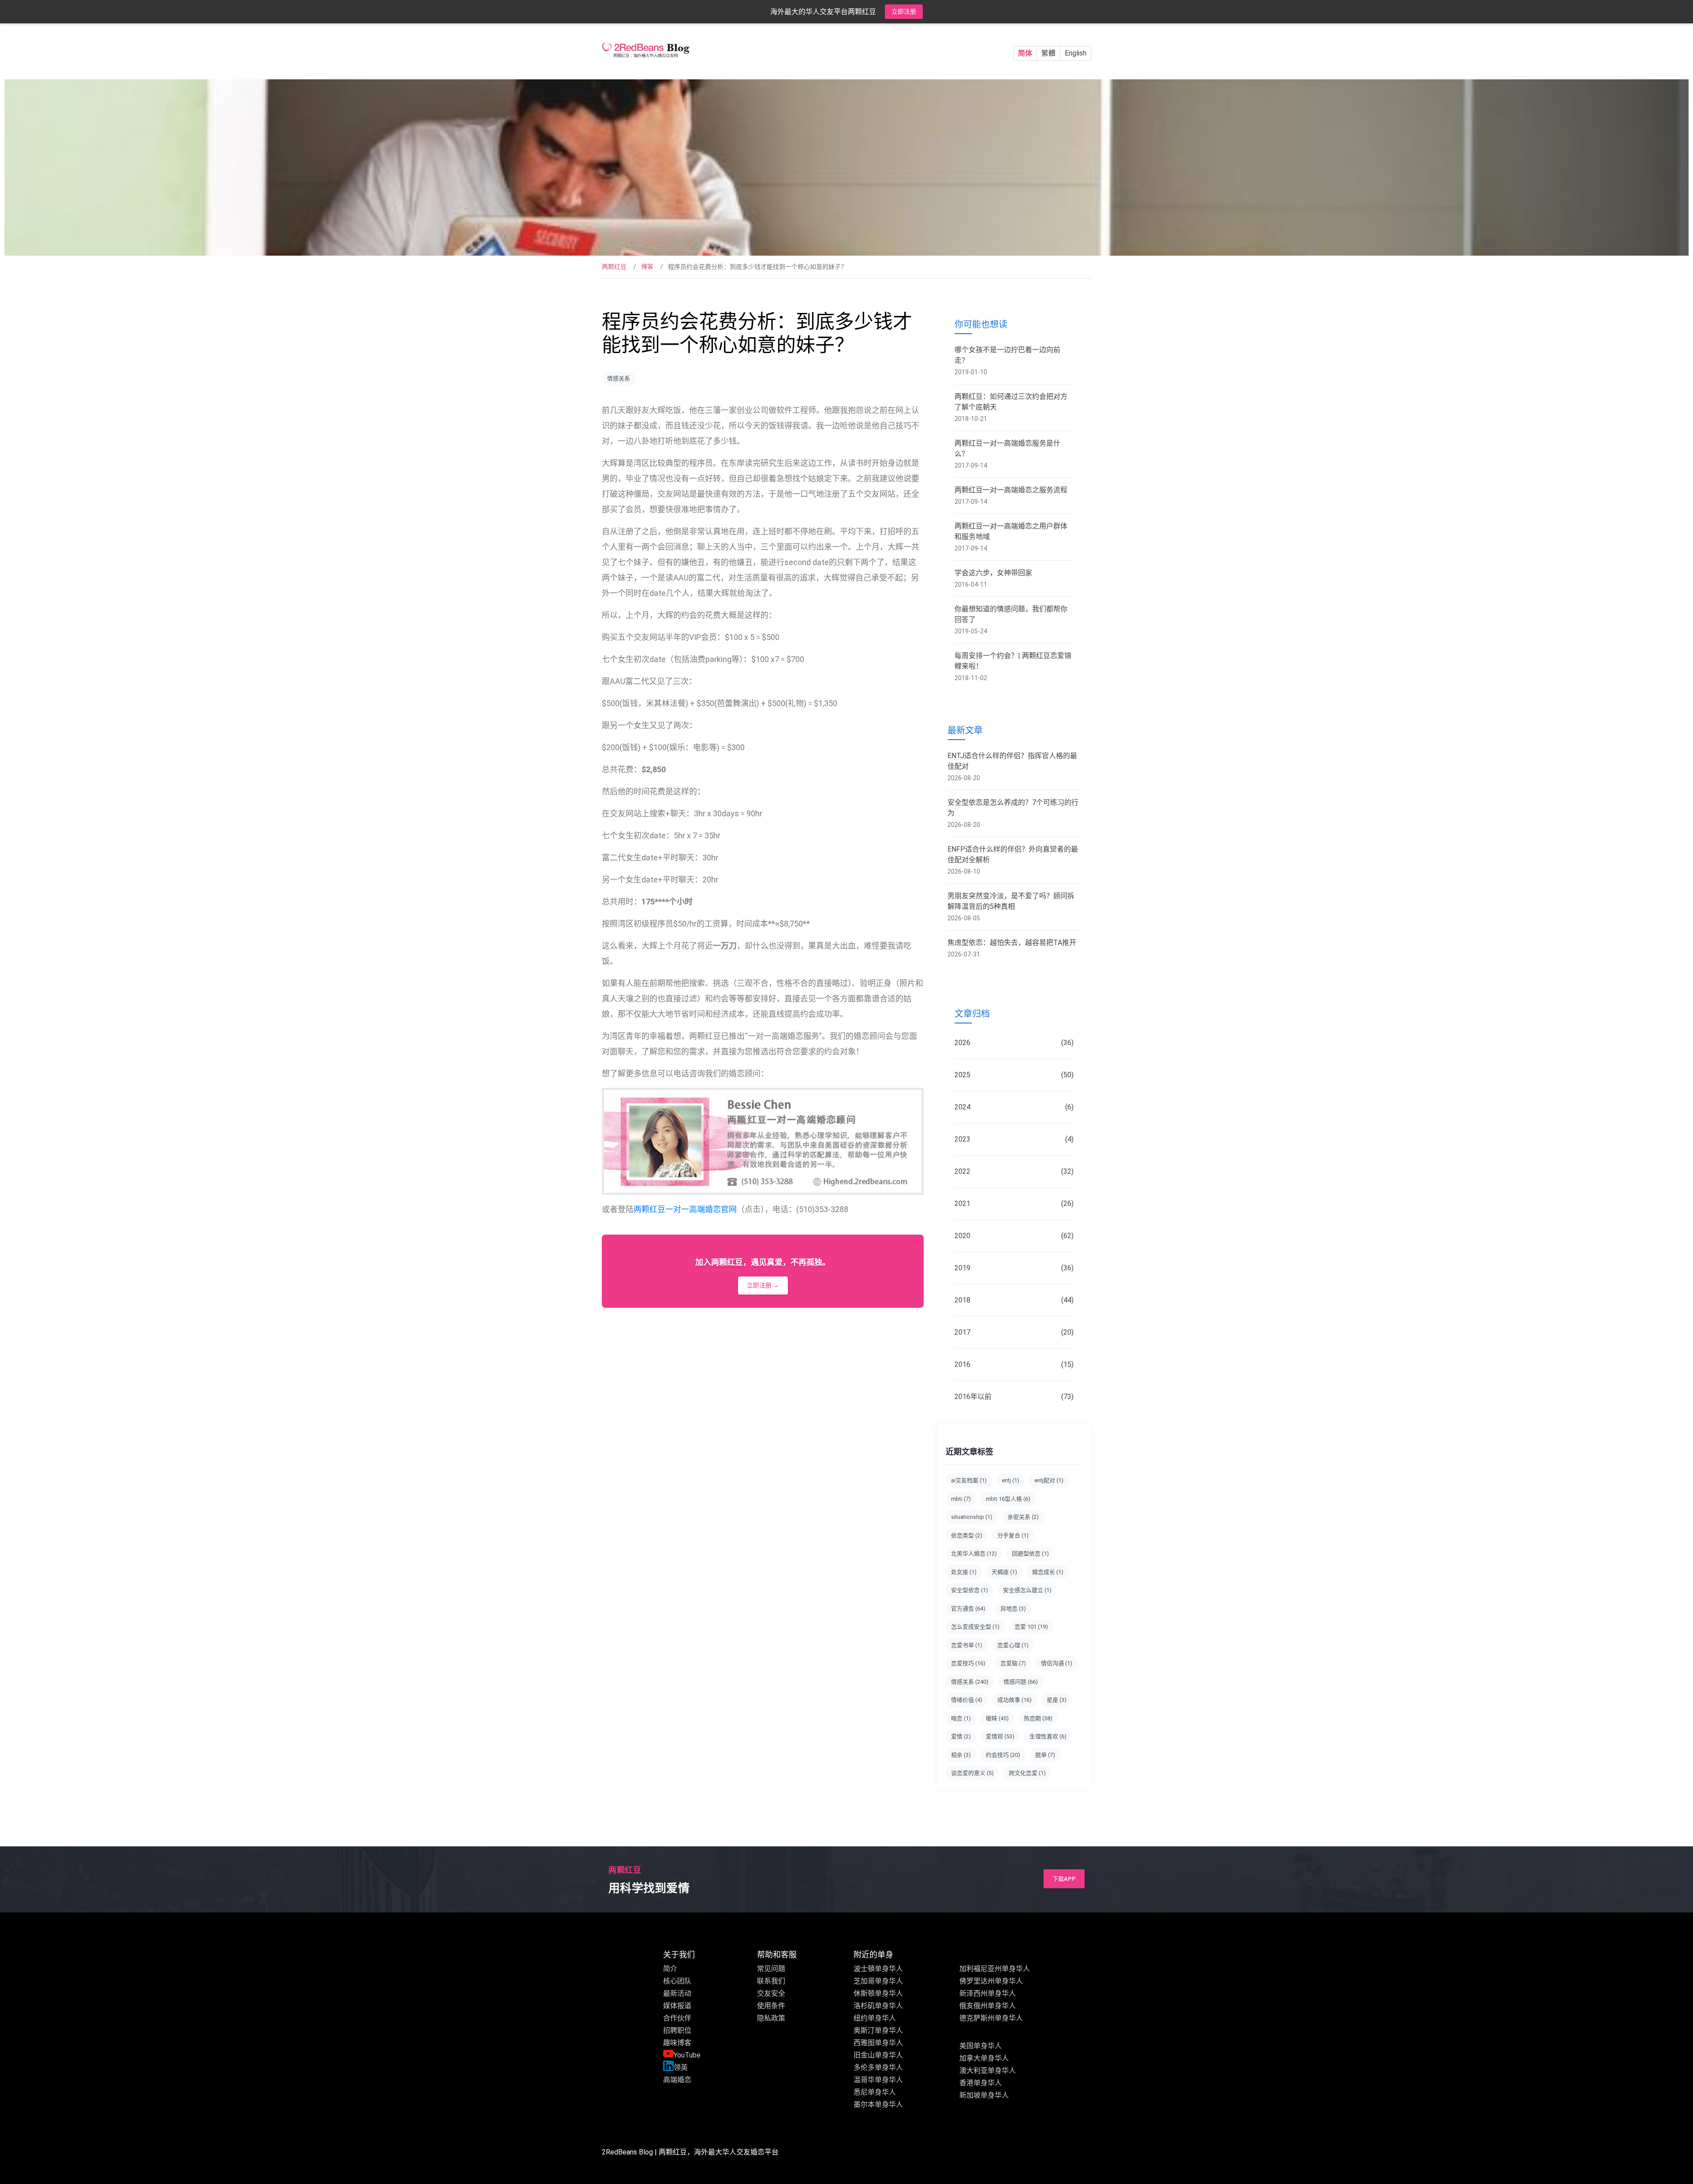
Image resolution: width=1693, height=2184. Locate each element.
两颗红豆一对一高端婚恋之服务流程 (1011, 490)
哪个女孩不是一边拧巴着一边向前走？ (1007, 355)
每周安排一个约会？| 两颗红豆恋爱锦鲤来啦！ (1013, 661)
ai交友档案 (969, 1480)
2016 (1014, 1364)
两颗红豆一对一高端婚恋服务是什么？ (1007, 448)
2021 (1014, 1204)
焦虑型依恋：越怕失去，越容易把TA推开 (1012, 943)
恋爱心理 (1013, 1645)
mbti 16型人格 (1008, 1499)
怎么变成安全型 (975, 1627)
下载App (1064, 1879)
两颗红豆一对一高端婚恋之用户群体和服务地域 (1011, 531)
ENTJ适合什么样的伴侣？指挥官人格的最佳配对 (1012, 761)
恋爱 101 (1031, 1627)
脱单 (1045, 1755)
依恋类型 (967, 1535)
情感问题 (1021, 1682)
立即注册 (904, 11)
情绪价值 (967, 1700)
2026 (1014, 1043)
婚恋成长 (1048, 1572)
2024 (1014, 1107)
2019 (1014, 1268)
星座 (1057, 1700)
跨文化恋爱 (1027, 1773)
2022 (1014, 1171)
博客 (647, 267)
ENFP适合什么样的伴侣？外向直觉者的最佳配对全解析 (1013, 854)
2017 (1014, 1332)
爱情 (961, 1736)
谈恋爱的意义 (972, 1773)
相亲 (961, 1755)
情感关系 (619, 378)
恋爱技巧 (968, 1663)
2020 (1014, 1236)
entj (1011, 1480)
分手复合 (1013, 1535)
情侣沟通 (1057, 1663)
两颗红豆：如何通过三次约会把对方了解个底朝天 (1011, 402)
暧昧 (997, 1718)
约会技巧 (1003, 1755)
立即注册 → (763, 1285)
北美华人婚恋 (974, 1553)
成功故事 (1014, 1700)
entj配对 (1049, 1480)
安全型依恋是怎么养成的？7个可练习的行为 (1013, 808)
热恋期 (1038, 1718)
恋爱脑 (1013, 1663)
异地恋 (1013, 1609)
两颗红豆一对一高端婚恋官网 (685, 1209)
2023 (1014, 1139)
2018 (1014, 1300)
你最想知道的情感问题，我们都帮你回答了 (1011, 614)
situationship (972, 1517)
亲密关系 (1023, 1517)
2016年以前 (1014, 1397)
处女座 (964, 1572)
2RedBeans (619, 2152)
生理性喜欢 (1048, 1736)
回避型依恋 (1030, 1553)
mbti (961, 1499)
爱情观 (1000, 1736)
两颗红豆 (614, 267)
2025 (1014, 1075)
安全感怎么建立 (1027, 1590)
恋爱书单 (967, 1645)
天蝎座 (1004, 1572)
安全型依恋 (970, 1590)
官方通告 (968, 1609)
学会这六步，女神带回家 (993, 573)
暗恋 (961, 1718)
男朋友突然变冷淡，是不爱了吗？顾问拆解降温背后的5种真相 (1011, 901)
